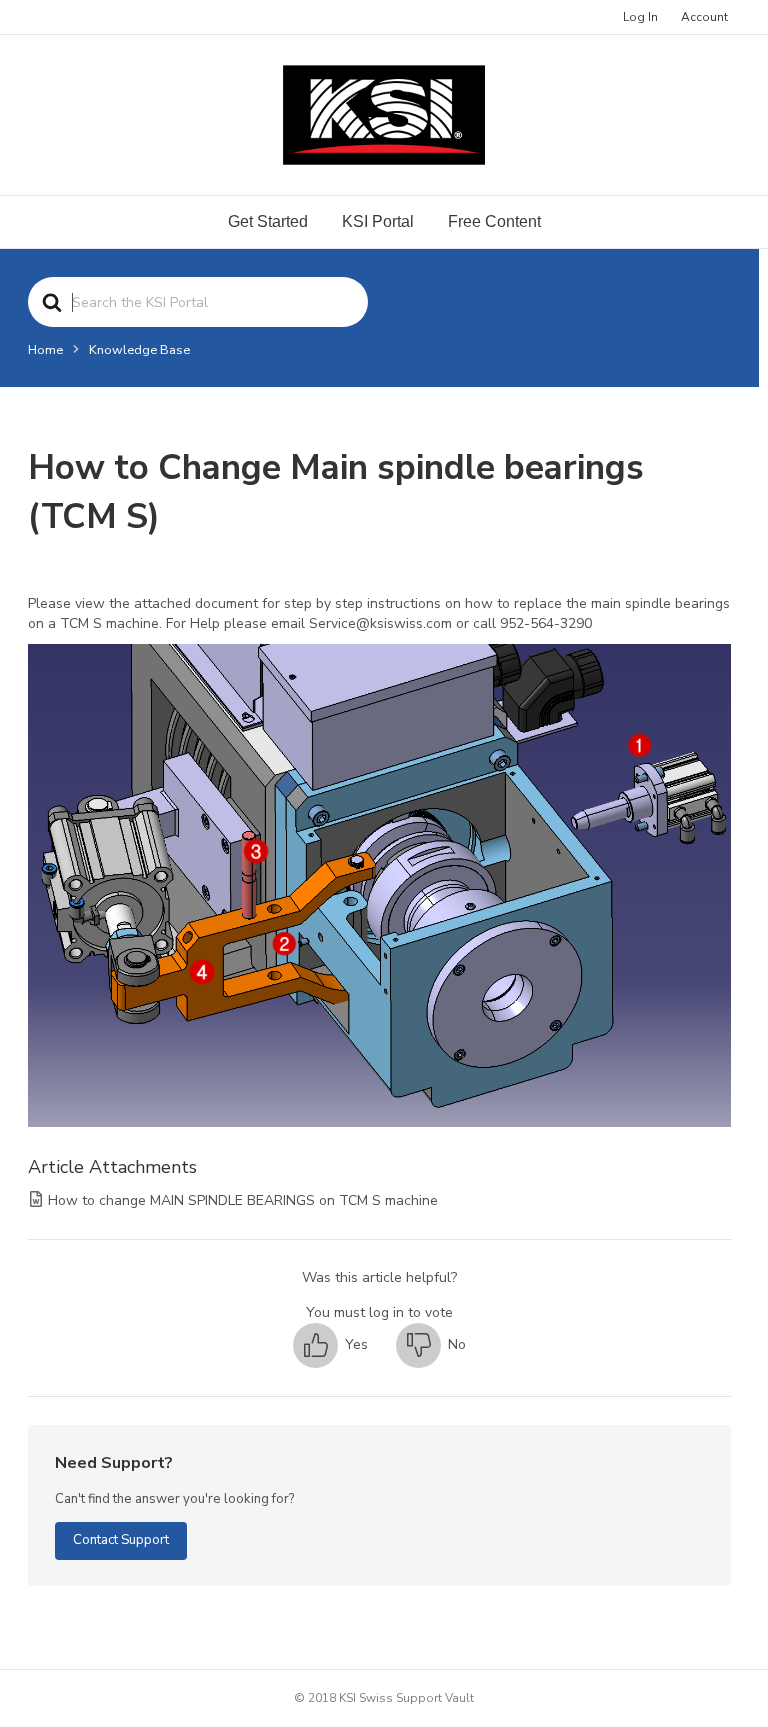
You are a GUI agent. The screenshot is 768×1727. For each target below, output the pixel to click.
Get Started (268, 221)
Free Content (494, 221)
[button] (330, 1345)
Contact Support (121, 1540)
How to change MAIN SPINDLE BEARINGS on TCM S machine (243, 1200)
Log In (640, 17)
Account (704, 17)
